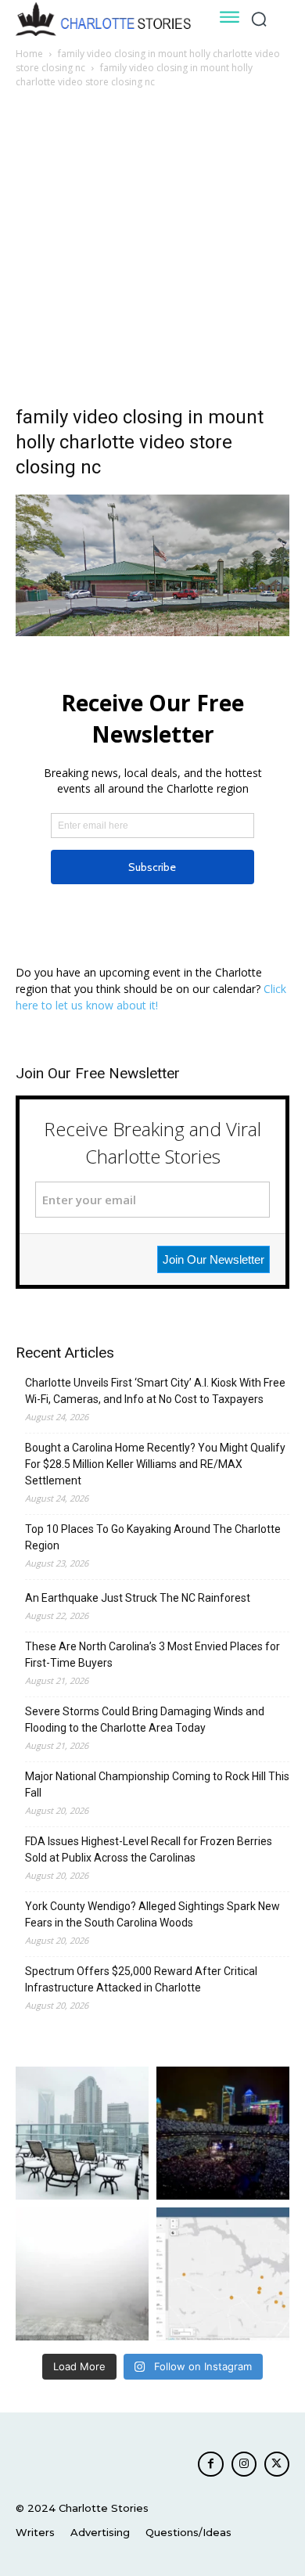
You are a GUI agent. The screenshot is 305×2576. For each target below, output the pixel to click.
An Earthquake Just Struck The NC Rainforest (138, 1598)
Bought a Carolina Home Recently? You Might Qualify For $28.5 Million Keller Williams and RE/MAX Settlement (155, 1464)
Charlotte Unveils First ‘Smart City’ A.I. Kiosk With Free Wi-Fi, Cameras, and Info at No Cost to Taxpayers (155, 1391)
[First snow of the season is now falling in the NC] (82, 2274)
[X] (277, 2464)
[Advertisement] (152, 251)
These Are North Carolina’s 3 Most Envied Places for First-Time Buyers (152, 1655)
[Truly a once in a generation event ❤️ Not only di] (223, 2133)
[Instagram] (244, 2464)
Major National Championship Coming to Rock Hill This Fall (157, 1784)
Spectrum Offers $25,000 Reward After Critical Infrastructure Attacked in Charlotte (141, 1979)
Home (29, 54)
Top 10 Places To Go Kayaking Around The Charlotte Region (153, 1537)
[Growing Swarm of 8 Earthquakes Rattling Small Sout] (223, 2274)
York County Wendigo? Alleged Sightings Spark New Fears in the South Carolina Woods (152, 1914)
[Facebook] (210, 2464)
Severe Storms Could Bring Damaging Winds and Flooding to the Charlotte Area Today (145, 1720)
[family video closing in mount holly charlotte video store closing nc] (152, 632)
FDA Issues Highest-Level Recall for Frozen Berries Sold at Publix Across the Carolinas (149, 1849)
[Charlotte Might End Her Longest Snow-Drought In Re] (82, 2133)
